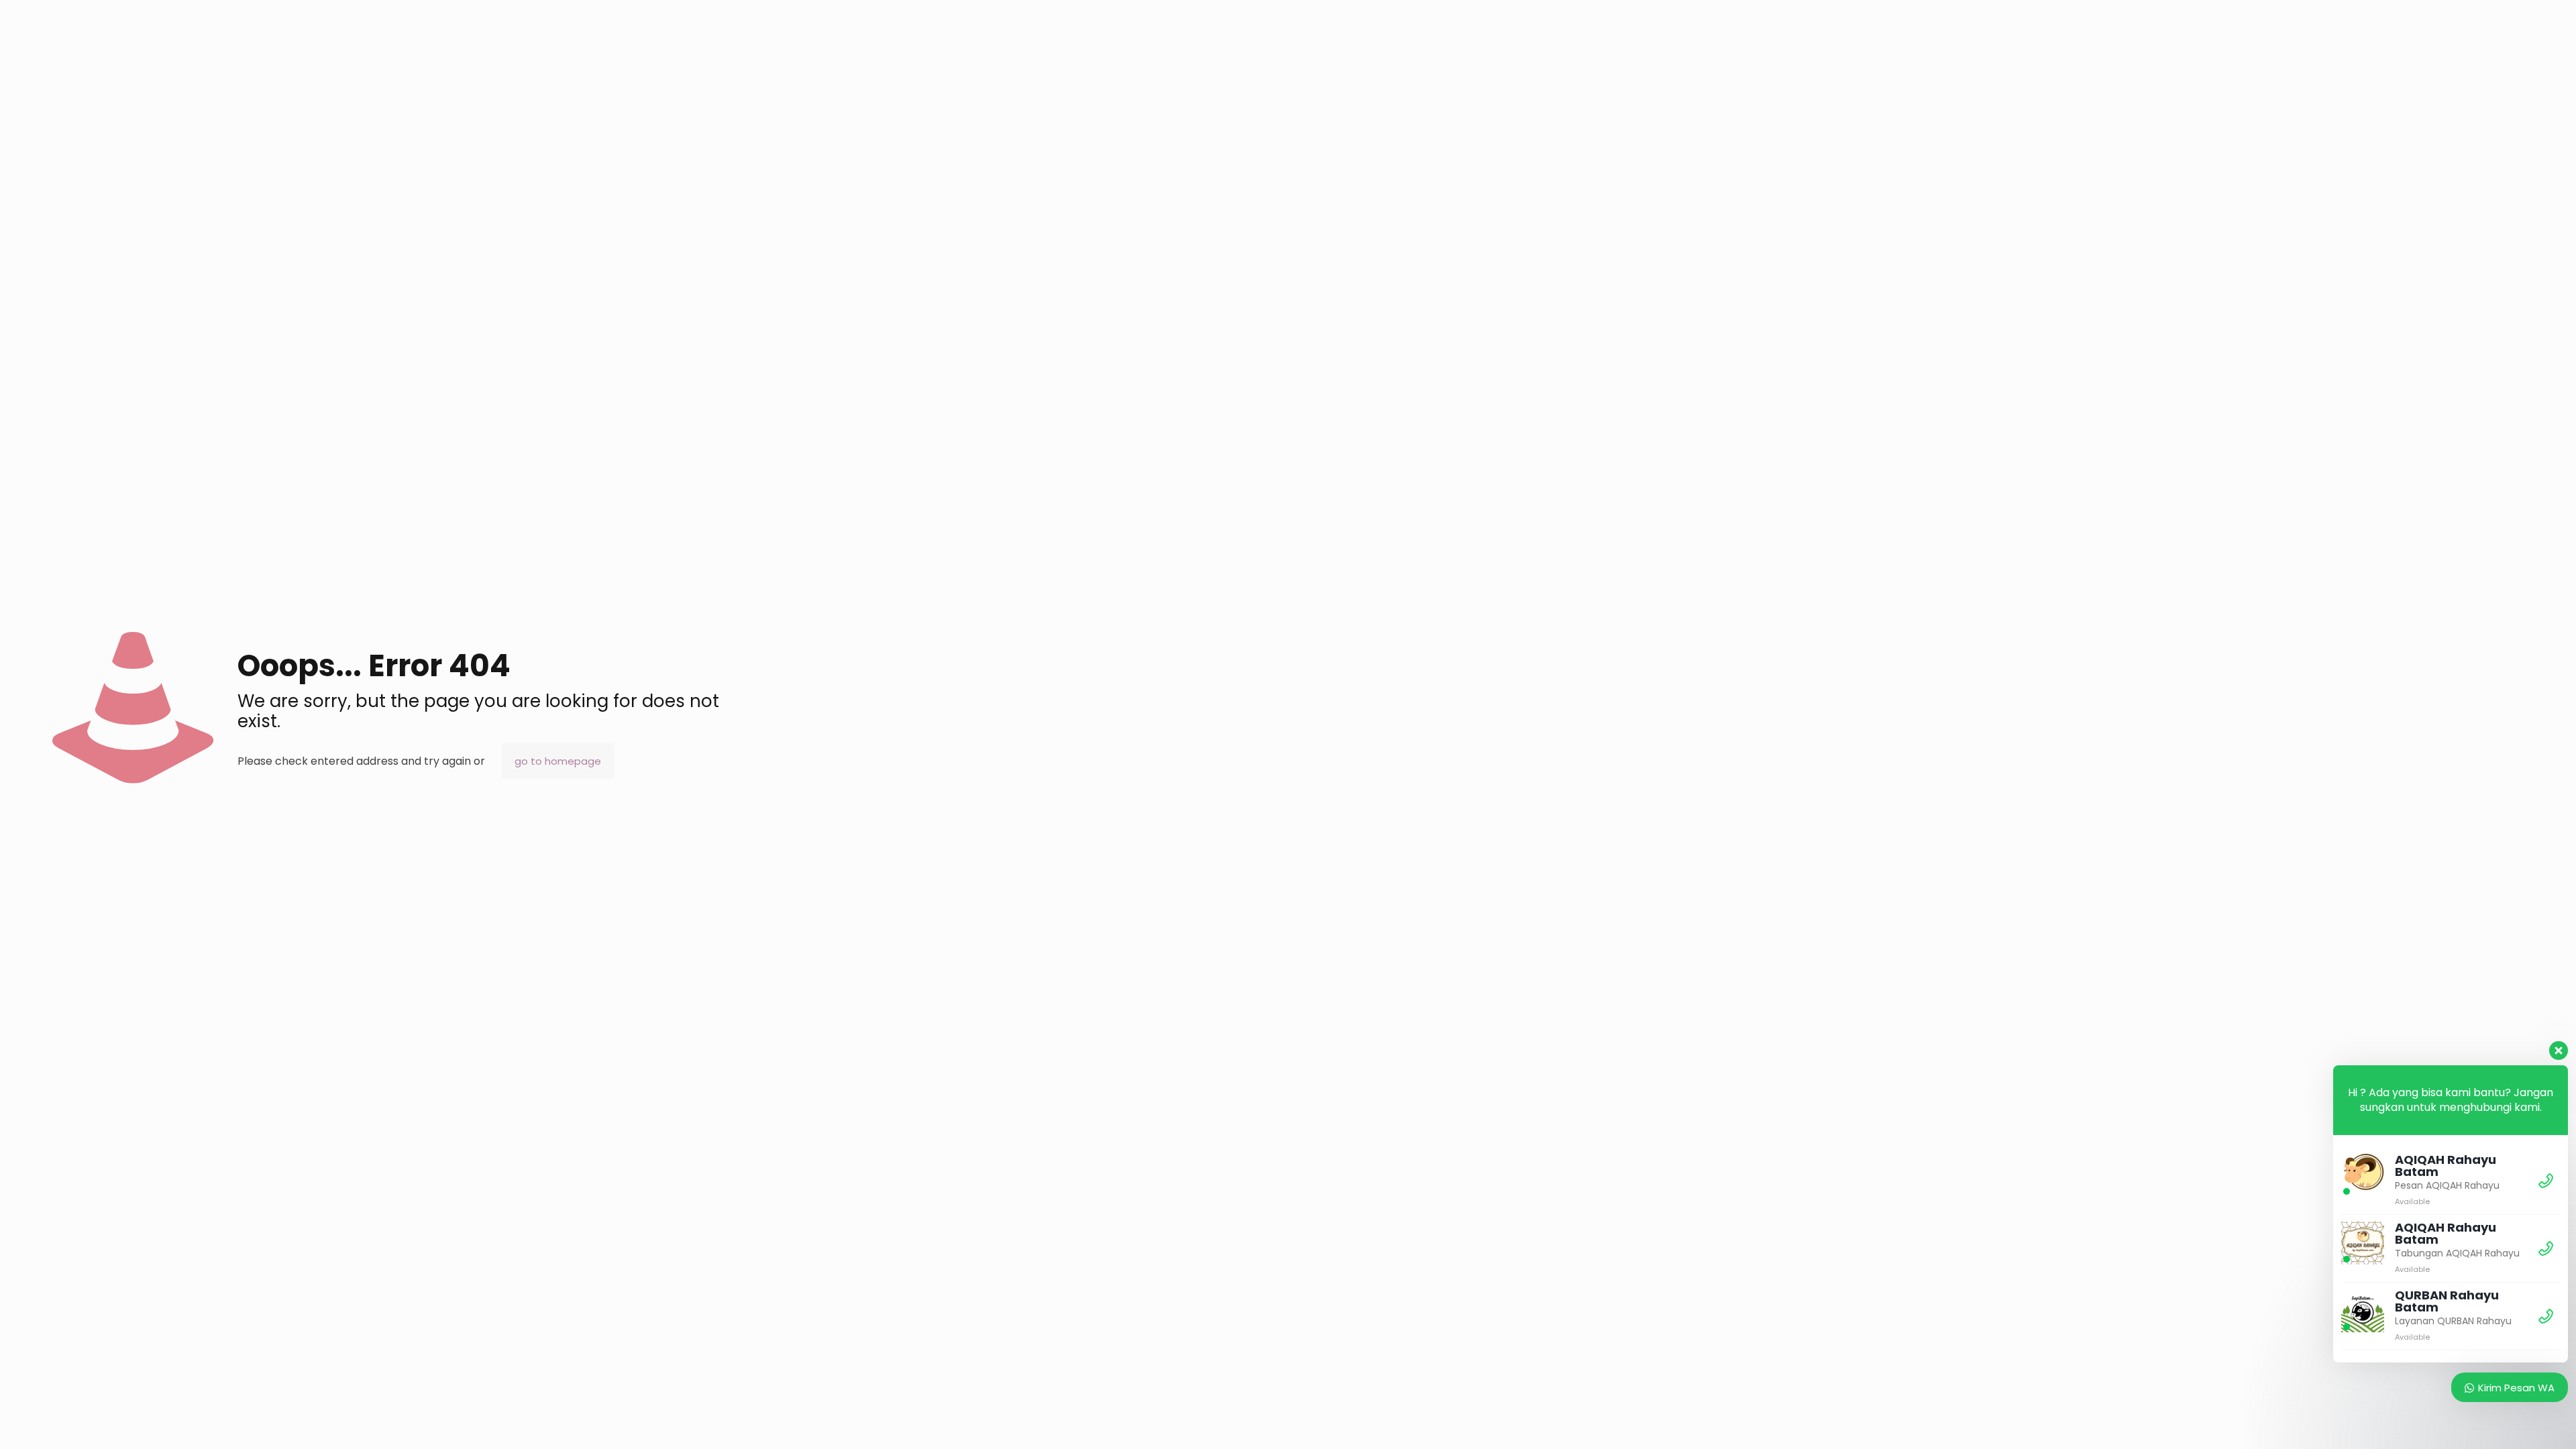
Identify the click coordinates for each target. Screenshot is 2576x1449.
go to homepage (558, 761)
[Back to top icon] (2512, 1421)
